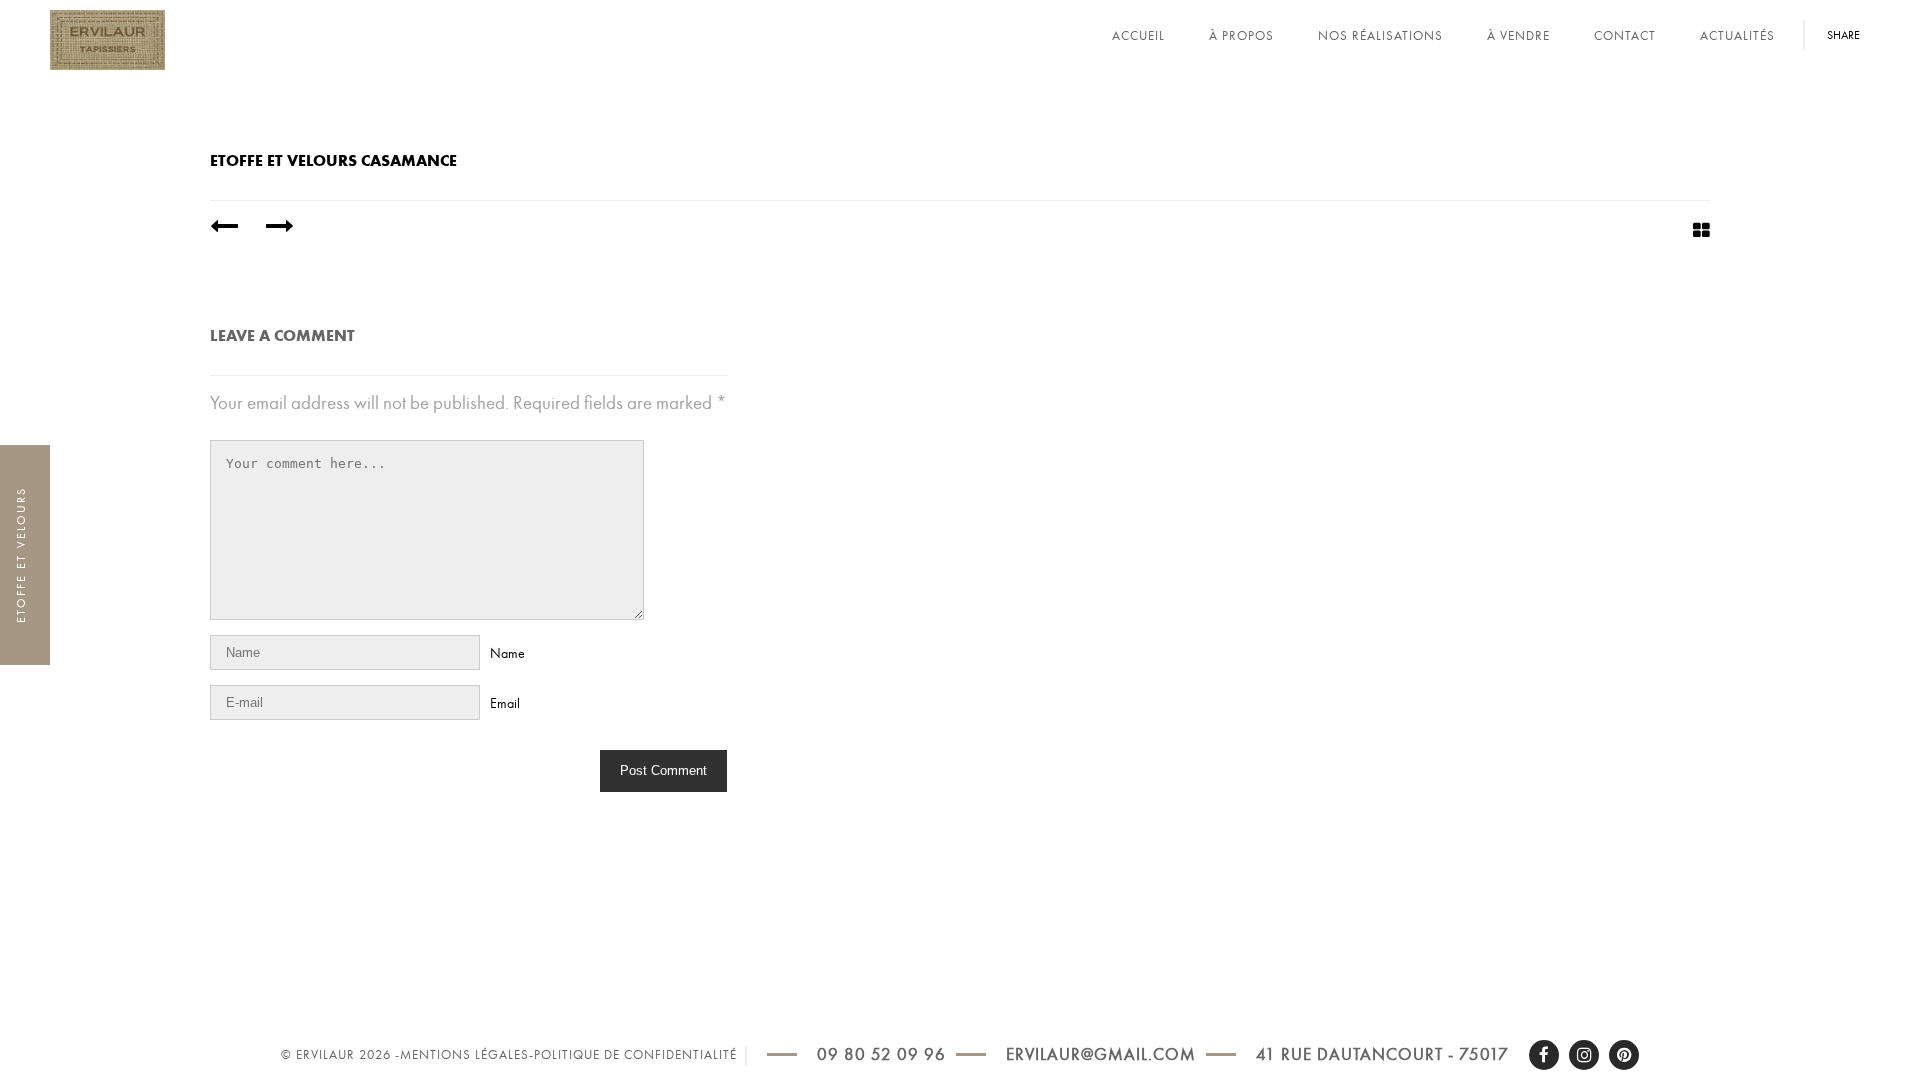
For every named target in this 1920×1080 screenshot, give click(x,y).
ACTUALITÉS (1737, 36)
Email (505, 703)
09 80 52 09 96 (881, 1055)
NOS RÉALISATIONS (1380, 36)
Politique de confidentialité (635, 1055)
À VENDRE (1518, 36)
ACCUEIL (1138, 36)
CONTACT (1625, 36)
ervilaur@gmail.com (1101, 1055)
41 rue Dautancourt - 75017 (1382, 1055)
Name (507, 653)
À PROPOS (1241, 36)
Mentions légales (464, 1055)
